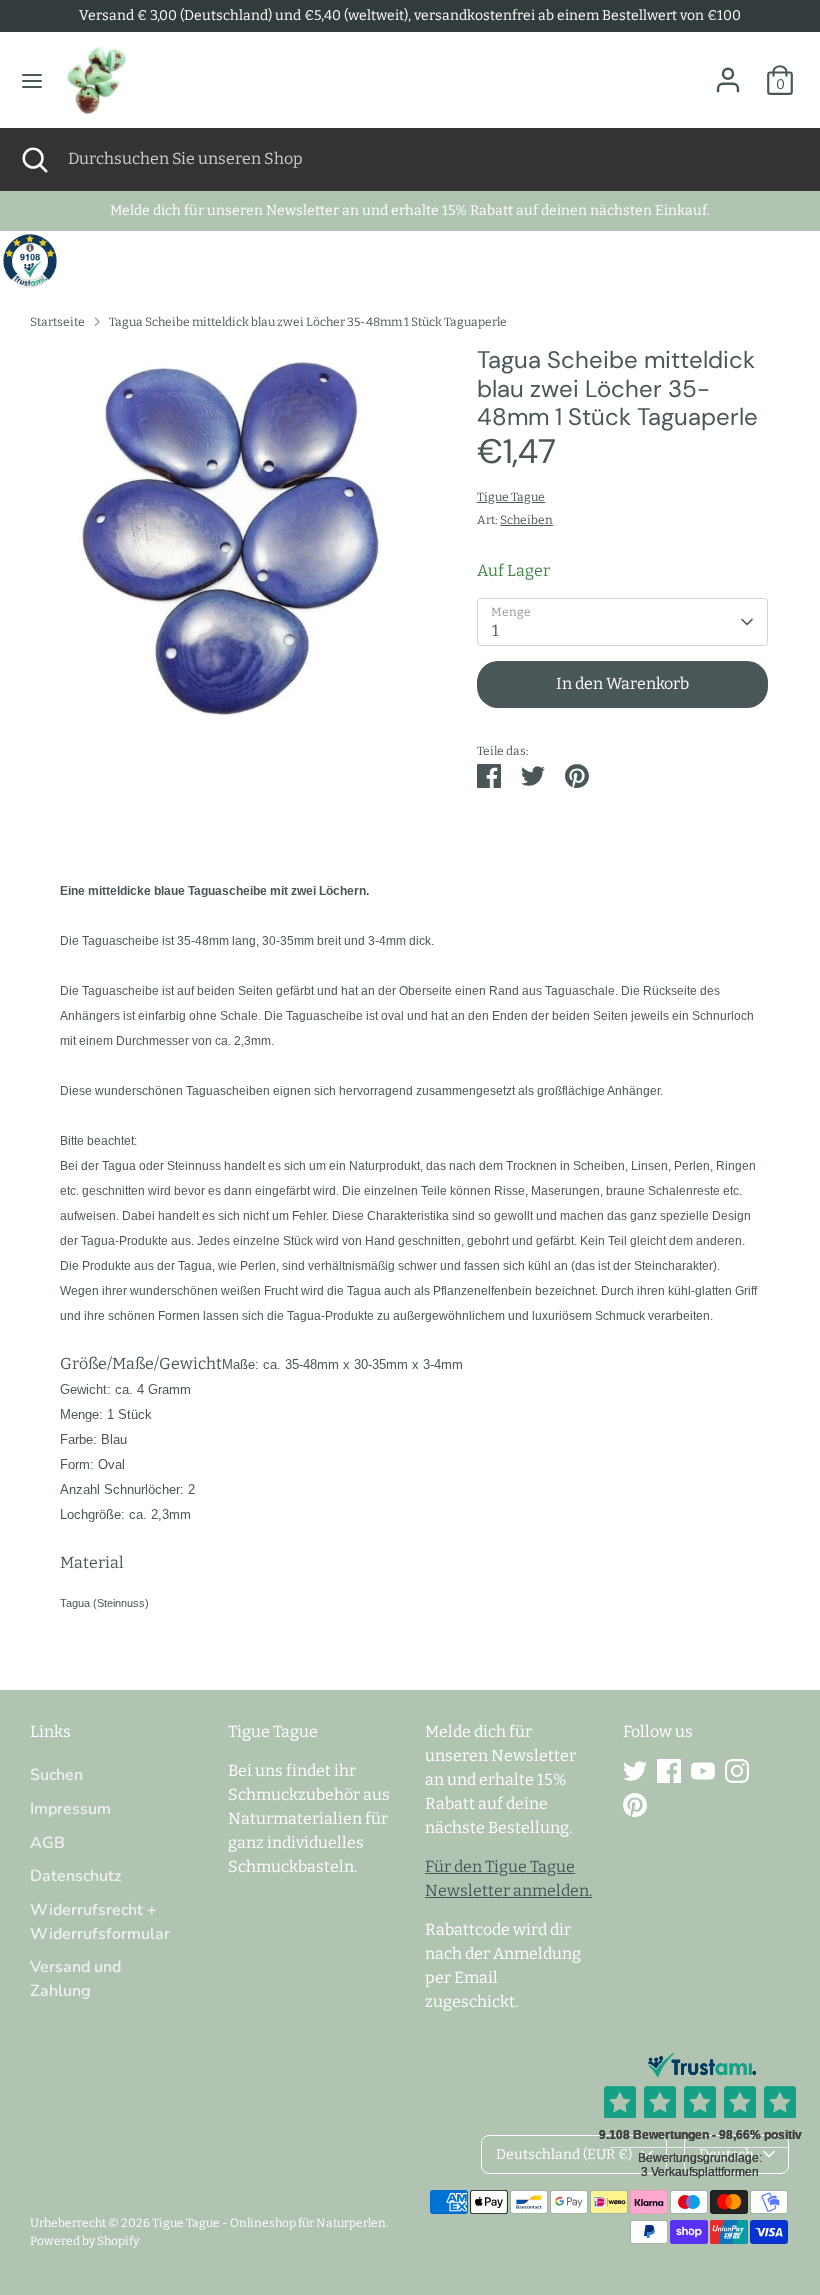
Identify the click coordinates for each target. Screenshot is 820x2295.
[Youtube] (703, 1771)
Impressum (70, 1809)
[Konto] (728, 71)
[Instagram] (737, 1771)
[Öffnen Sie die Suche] (34, 159)
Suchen (56, 1775)
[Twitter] (635, 1771)
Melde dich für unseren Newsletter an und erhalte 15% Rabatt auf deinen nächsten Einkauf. (410, 210)
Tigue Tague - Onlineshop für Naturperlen (269, 2223)
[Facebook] (669, 1771)
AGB (47, 1843)
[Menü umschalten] (32, 80)
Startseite (57, 322)
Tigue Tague (511, 497)
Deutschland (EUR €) (564, 2154)
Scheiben (526, 520)
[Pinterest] (635, 1805)
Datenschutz (75, 1876)
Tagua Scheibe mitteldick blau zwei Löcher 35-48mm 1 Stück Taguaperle (308, 322)
